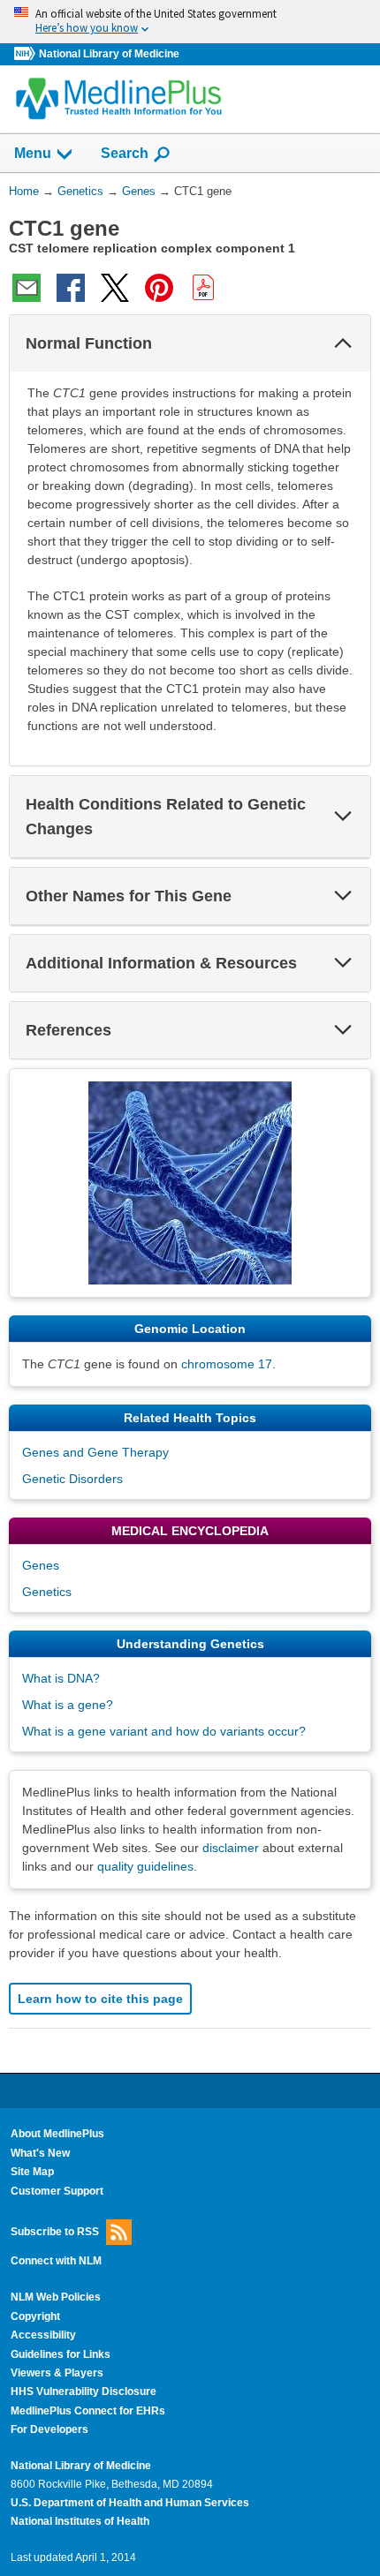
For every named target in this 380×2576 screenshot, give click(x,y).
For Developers (49, 2429)
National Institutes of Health (80, 2521)
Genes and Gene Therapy (95, 1452)
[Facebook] (71, 288)
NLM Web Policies (56, 2297)
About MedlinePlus (57, 2134)
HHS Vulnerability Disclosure (84, 2391)
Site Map (32, 2172)
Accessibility (43, 2335)
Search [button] (125, 153)
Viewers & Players (57, 2373)
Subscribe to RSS (55, 2232)
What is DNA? (61, 1678)
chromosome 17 (227, 1364)
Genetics (47, 1592)
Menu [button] (33, 153)
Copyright (35, 2316)
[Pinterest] (159, 288)
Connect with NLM (56, 2261)
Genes (41, 1565)
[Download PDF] (203, 288)
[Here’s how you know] (190, 22)
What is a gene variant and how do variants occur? (164, 1731)
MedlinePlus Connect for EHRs (88, 2411)
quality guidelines (145, 1866)
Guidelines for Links (61, 2354)
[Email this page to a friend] (27, 288)
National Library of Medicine (109, 54)
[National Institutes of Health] (27, 54)
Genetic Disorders (72, 1479)
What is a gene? (68, 1705)
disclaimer (231, 1848)
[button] (343, 343)
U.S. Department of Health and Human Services (130, 2503)
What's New (40, 2153)
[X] (115, 288)
